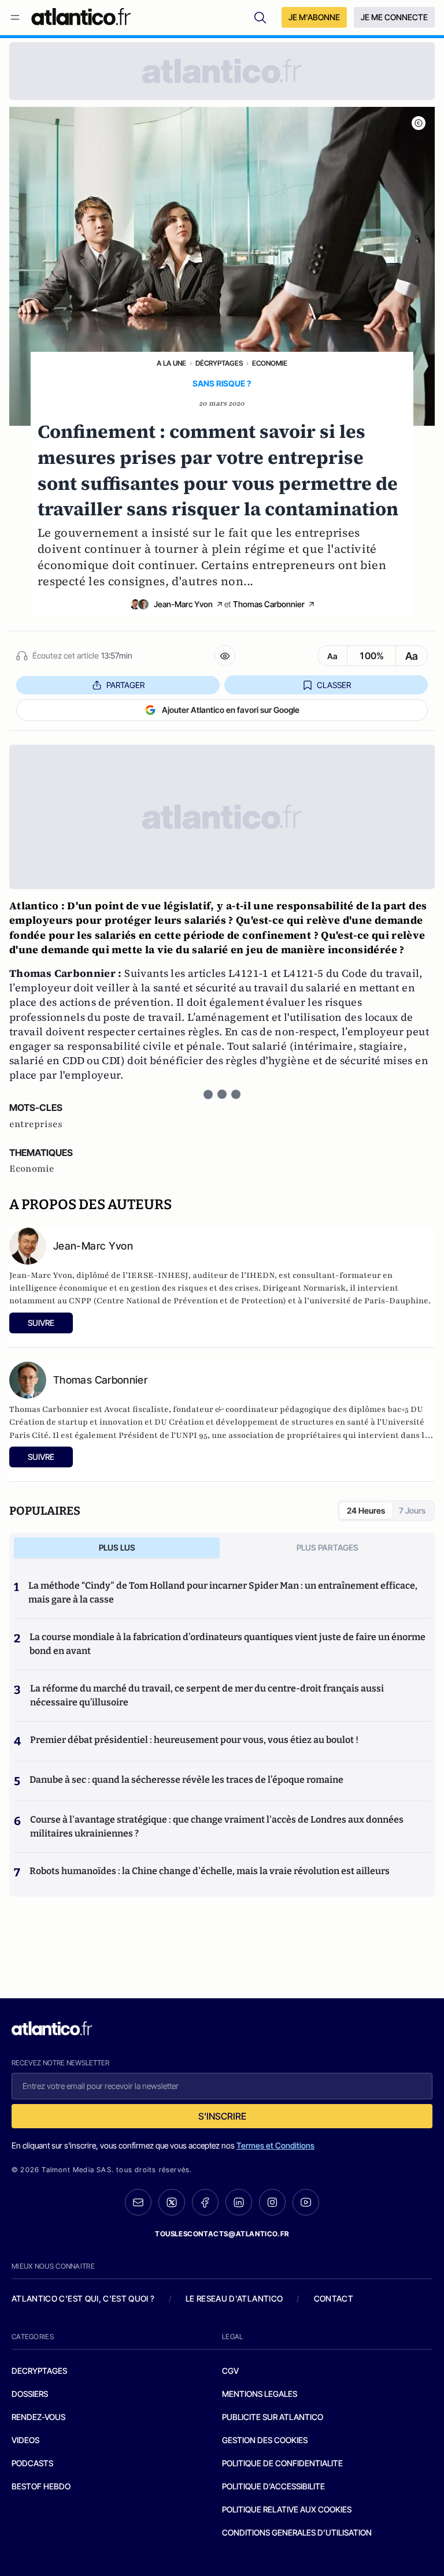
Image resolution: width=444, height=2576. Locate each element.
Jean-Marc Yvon (183, 604)
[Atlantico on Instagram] (272, 2202)
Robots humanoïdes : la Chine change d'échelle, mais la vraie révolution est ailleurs (210, 1871)
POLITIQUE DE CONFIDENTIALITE (282, 2463)
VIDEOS (25, 2440)
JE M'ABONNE (314, 17)
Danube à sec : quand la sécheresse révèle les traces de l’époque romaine (186, 1780)
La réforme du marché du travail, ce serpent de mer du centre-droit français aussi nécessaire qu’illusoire (207, 1695)
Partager (125, 685)
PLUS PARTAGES (328, 1547)
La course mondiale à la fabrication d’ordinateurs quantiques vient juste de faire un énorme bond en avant (227, 1644)
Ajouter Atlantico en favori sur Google (231, 710)
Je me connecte (394, 17)
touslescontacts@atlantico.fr (222, 2234)
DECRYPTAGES (39, 2371)
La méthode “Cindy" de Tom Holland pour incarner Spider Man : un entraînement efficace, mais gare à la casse (223, 1592)
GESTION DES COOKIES (265, 2440)
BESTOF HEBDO (41, 2486)
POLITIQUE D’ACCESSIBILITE (273, 2486)
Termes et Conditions (275, 2145)
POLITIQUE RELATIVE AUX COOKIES (287, 2509)
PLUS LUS (117, 1547)
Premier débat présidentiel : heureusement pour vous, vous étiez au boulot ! (194, 1740)
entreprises (36, 1124)
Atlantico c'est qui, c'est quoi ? (83, 2298)
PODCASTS (32, 2463)
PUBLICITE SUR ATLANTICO (273, 2417)
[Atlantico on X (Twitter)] (172, 2203)
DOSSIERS (30, 2394)
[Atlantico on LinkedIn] (239, 2203)
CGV (230, 2371)
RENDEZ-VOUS (38, 2417)
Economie (270, 363)
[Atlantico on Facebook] (205, 2203)
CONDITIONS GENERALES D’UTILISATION (297, 2532)
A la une (171, 363)
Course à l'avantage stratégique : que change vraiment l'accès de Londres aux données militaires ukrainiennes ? (217, 1826)
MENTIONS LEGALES (260, 2394)
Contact (334, 2298)
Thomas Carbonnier (269, 604)
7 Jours (412, 1510)
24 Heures (366, 1510)
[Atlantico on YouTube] (306, 2202)
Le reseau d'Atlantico (234, 2298)
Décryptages (219, 363)
